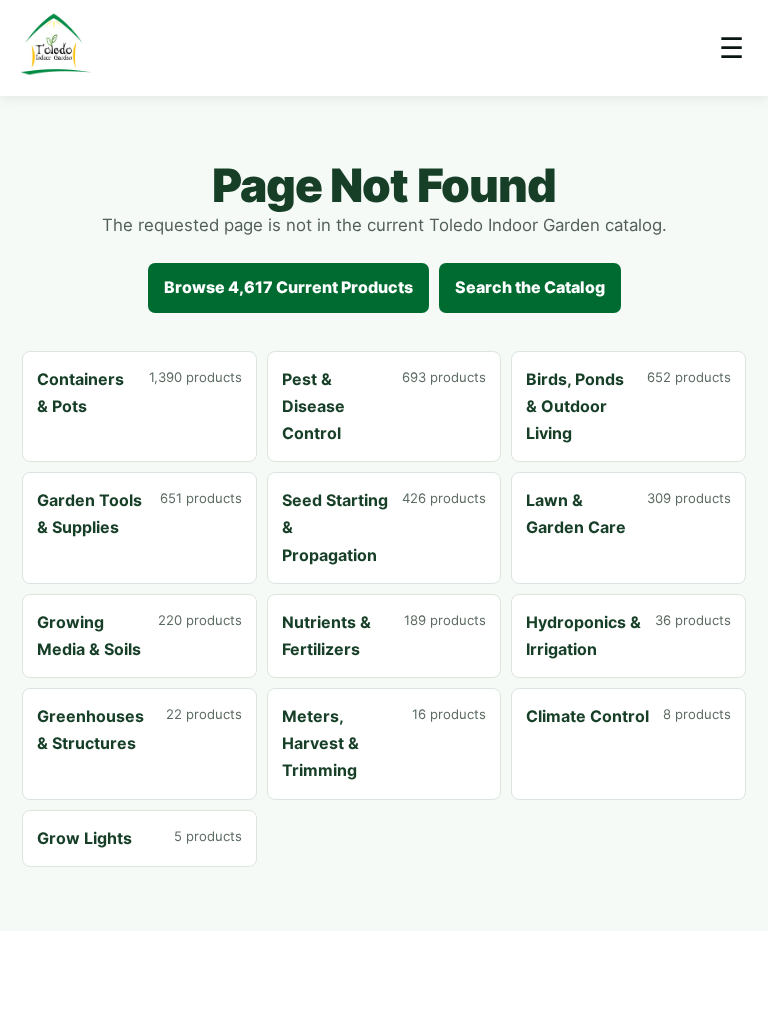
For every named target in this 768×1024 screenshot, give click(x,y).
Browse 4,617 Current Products (288, 287)
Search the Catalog (530, 287)
